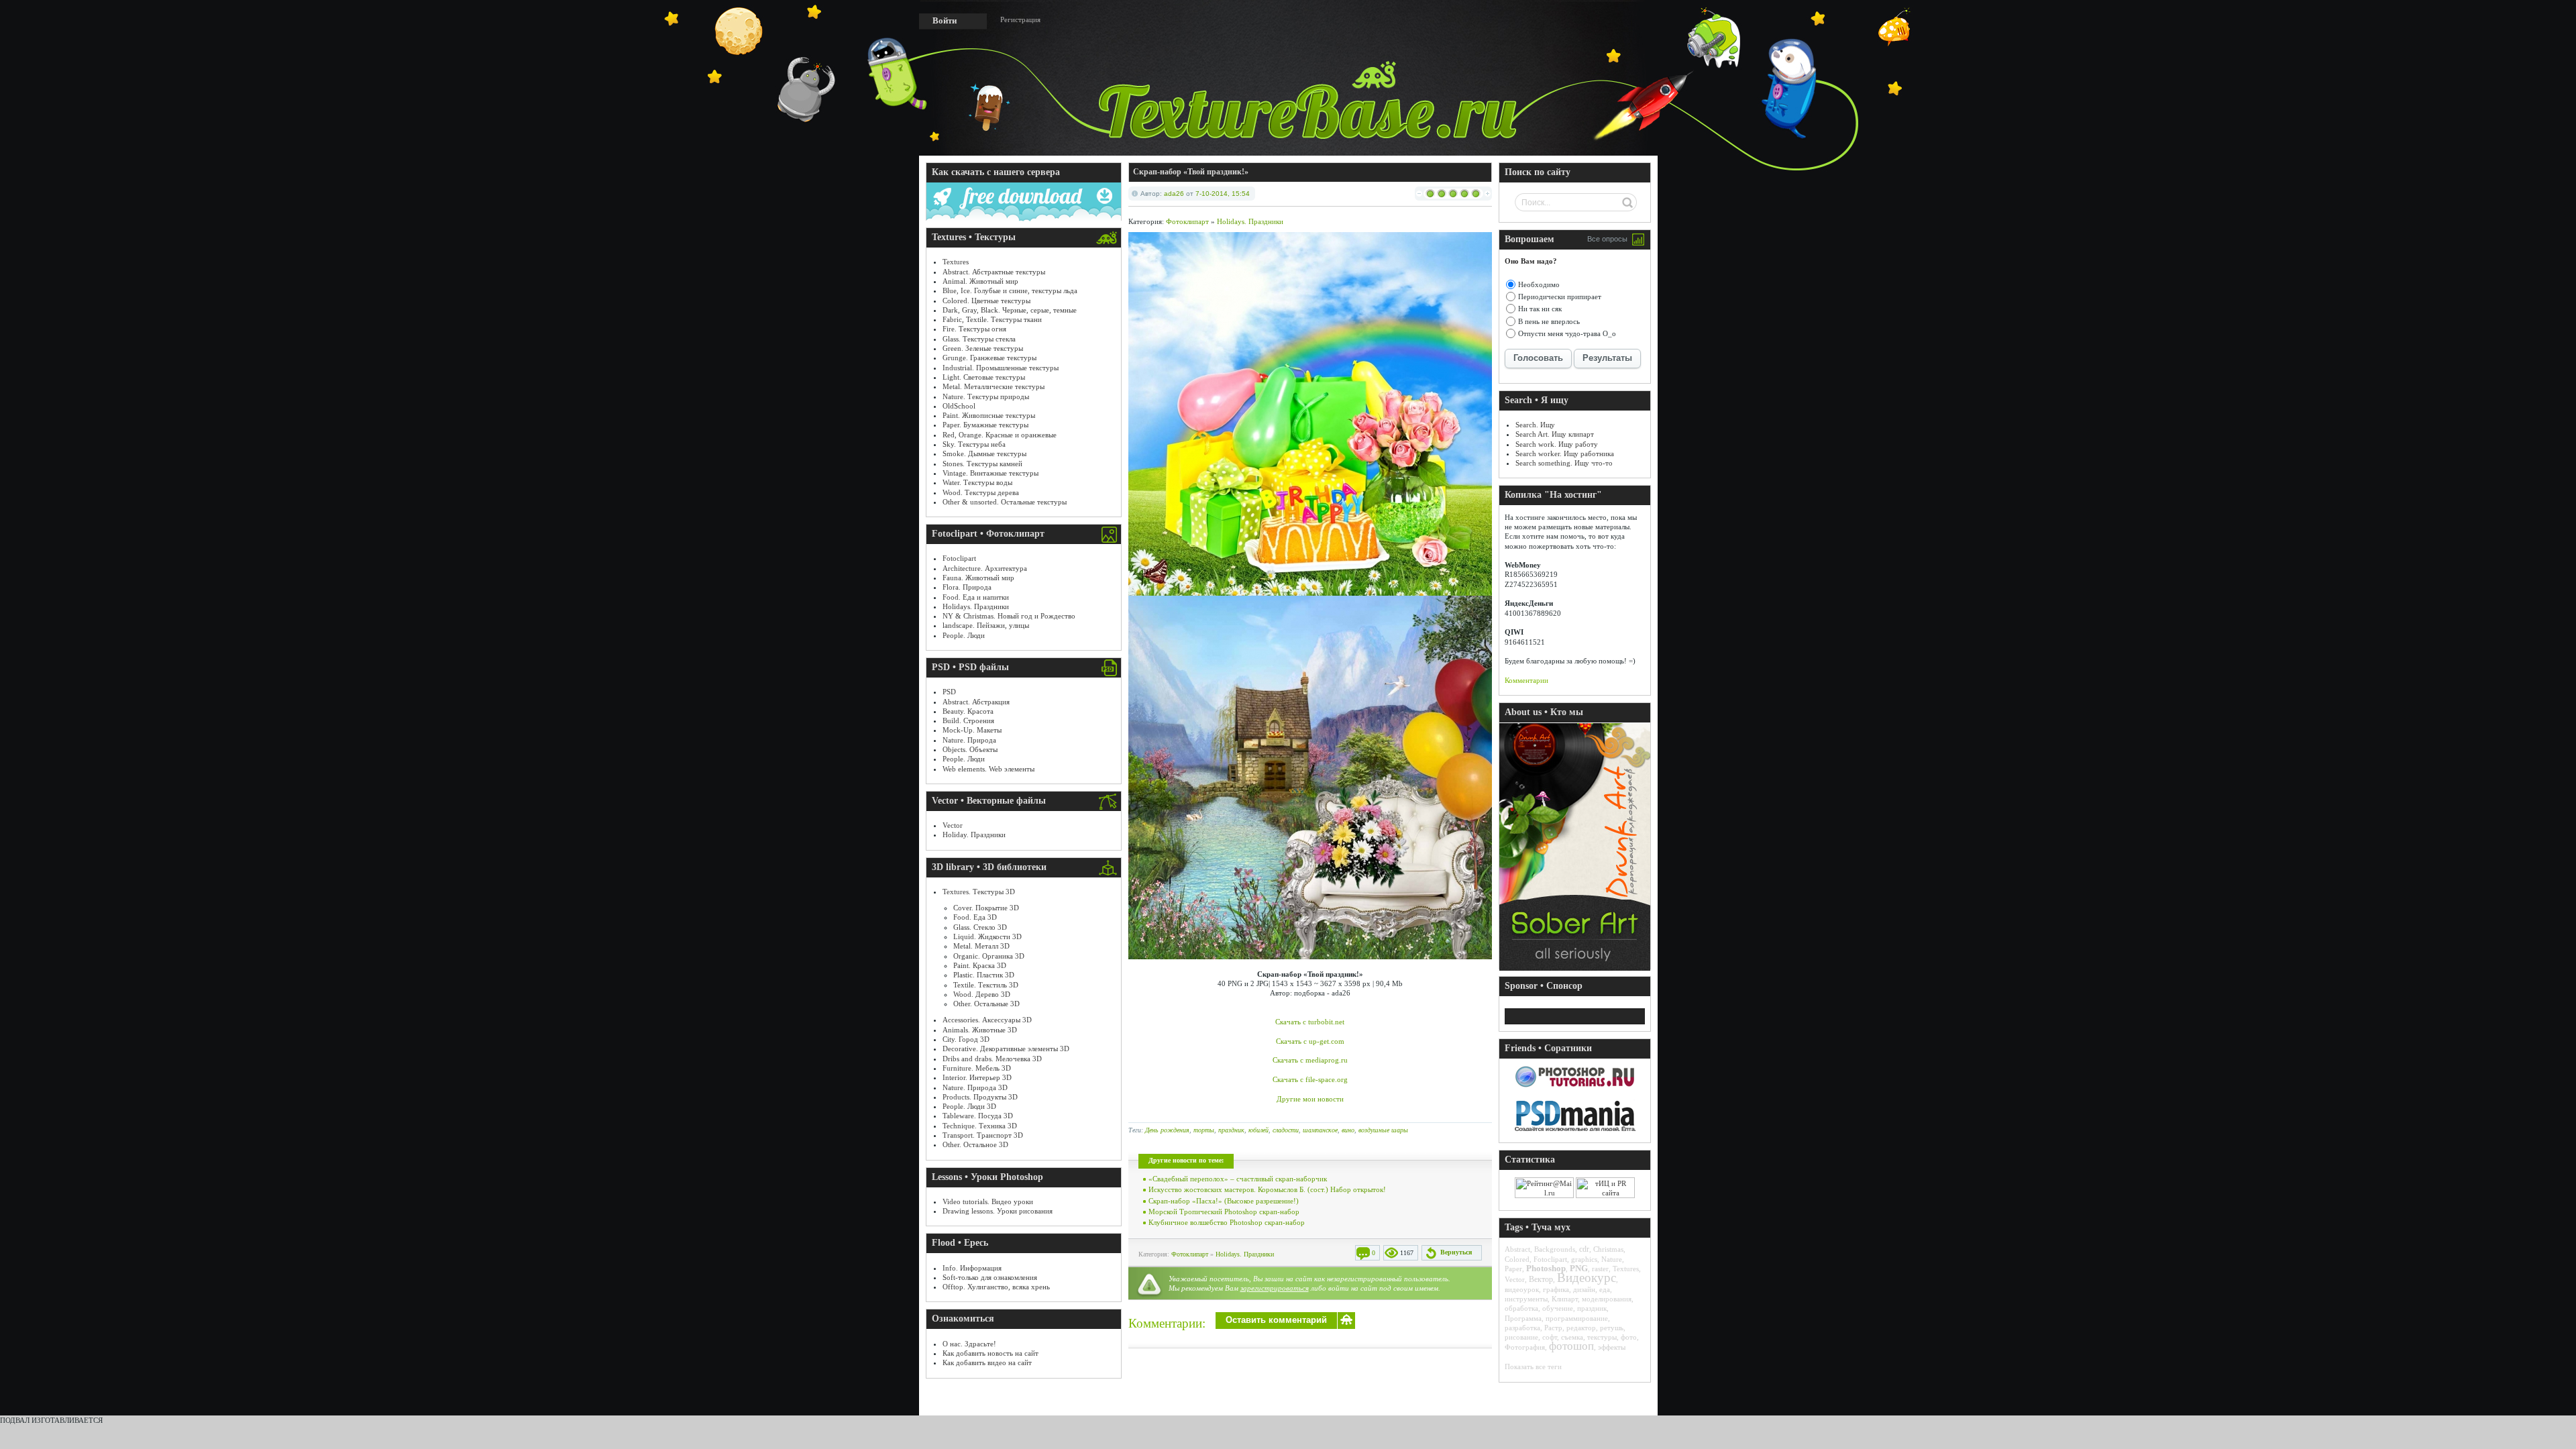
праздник (1231, 1130)
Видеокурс (1587, 1278)
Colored (1517, 1259)
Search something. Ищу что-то (1564, 463)
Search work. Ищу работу (1557, 444)
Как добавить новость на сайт (990, 1353)
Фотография (1525, 1347)
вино (1348, 1130)
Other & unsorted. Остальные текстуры (1005, 502)
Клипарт (1565, 1299)
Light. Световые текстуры (984, 377)
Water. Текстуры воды (977, 482)
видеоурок (1522, 1289)
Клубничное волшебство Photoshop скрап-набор (1227, 1222)
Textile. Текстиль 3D (986, 985)
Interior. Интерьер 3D (977, 1077)
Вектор (1541, 1279)
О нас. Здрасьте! (969, 1344)
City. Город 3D (966, 1039)
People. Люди (964, 635)
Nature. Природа (969, 740)
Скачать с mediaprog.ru (1310, 1060)
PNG (1579, 1268)
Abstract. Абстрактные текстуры (994, 272)
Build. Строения (968, 720)
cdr (1584, 1249)
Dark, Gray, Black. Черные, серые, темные (1010, 310)
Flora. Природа (967, 587)
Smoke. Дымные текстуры (984, 453)
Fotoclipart (959, 558)
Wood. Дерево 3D (982, 994)
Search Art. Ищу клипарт (1555, 434)
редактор (1581, 1328)
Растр (1553, 1328)
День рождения (1167, 1130)
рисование (1521, 1337)
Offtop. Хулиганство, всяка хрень (996, 1287)
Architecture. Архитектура (985, 568)
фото (1629, 1337)
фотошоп (1571, 1346)
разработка (1522, 1328)
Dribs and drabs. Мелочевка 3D (992, 1059)
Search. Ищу (1535, 425)
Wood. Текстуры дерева (981, 492)
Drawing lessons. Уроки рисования (998, 1211)
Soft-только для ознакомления (990, 1277)
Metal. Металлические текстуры (994, 386)
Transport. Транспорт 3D (983, 1135)
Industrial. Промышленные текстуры (1001, 368)
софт (1550, 1337)
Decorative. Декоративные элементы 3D (1006, 1049)
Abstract (1517, 1249)
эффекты (1612, 1347)
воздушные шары (1383, 1130)
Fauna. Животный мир (978, 578)
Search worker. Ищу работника (1565, 453)
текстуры (1602, 1337)
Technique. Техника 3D (980, 1126)
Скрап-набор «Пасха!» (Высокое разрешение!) (1224, 1201)
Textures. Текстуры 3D (979, 892)
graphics (1584, 1259)
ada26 (1174, 194)
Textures (956, 262)
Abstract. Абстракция (976, 702)
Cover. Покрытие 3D (986, 908)
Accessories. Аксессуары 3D (987, 1020)
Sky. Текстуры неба (974, 444)
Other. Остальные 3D (986, 1004)
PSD (949, 692)
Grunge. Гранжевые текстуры (989, 358)
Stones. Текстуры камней (982, 464)
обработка (1521, 1308)
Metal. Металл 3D (981, 946)
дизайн (1584, 1289)
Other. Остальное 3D (975, 1144)
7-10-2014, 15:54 (1223, 194)
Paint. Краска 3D (980, 965)
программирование (1577, 1318)
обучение (1558, 1308)
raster (1600, 1269)
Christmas (1608, 1249)
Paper (1513, 1269)
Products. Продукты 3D (980, 1097)
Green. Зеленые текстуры (983, 348)
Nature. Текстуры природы (986, 396)
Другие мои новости (1310, 1099)
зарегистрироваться (1275, 1288)
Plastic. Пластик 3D (984, 975)
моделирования (1607, 1299)
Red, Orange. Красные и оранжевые (1000, 435)
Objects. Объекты (970, 749)
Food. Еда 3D (975, 917)
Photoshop (1546, 1268)
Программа (1523, 1318)
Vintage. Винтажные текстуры (990, 473)
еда (1605, 1289)
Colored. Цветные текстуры (986, 301)
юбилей (1258, 1130)
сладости (1286, 1130)
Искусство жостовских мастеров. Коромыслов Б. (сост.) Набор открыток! (1267, 1189)
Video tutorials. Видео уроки (988, 1201)
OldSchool (959, 406)
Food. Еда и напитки (976, 597)
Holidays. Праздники (976, 606)
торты (1204, 1130)
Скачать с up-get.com (1310, 1041)
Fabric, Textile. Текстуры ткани (992, 319)
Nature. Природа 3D (975, 1087)
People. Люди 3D (969, 1106)
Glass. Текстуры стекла (979, 339)
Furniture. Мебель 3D (977, 1068)
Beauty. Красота (968, 711)
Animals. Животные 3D (980, 1030)
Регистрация (1020, 19)
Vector (953, 825)
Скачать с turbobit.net (1310, 1022)
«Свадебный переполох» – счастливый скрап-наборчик (1238, 1179)
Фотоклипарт (1187, 221)
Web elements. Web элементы (988, 769)
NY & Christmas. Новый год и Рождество (1009, 616)
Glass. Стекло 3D (980, 927)
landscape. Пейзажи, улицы (986, 625)
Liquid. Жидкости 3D (987, 936)
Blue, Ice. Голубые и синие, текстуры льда (1010, 290)
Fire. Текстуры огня (974, 329)
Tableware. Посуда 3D (978, 1116)
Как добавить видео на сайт (987, 1362)
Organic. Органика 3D (989, 956)
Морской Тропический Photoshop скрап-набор (1224, 1212)
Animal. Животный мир (980, 281)
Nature (1612, 1259)
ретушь (1612, 1328)
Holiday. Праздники (974, 835)
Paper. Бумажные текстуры (985, 425)
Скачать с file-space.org (1310, 1079)
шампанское (1320, 1130)
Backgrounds (1555, 1249)
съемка (1572, 1337)
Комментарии (1526, 680)
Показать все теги (1533, 1366)
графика (1556, 1289)
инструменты (1526, 1299)
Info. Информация (972, 1268)
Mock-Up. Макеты (972, 730)
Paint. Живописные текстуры (989, 415)
